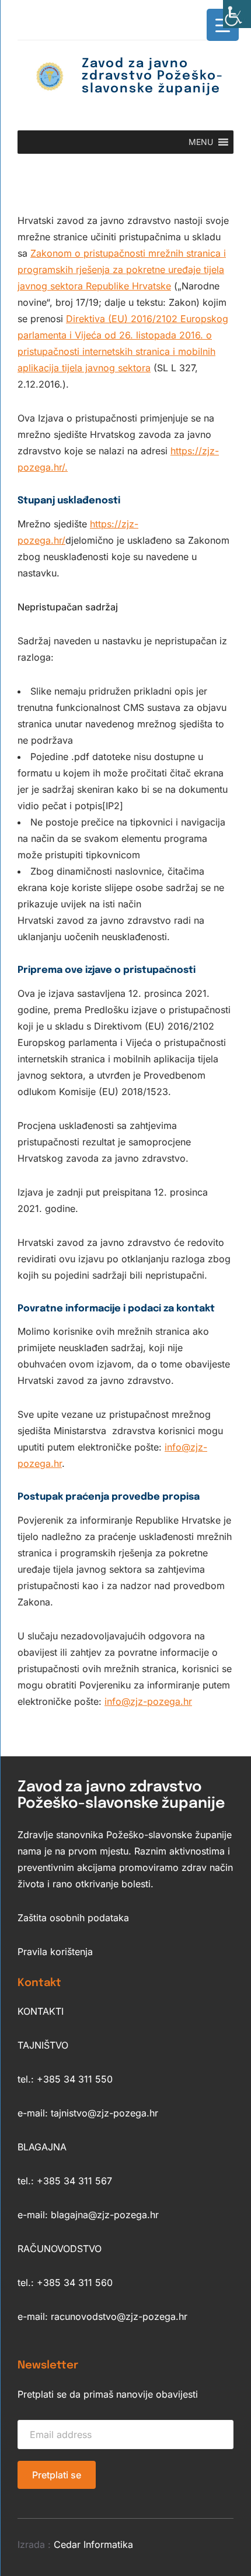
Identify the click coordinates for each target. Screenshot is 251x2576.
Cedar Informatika (93, 2544)
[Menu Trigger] (223, 25)
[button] (201, 142)
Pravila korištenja (55, 1952)
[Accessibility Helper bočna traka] (237, 14)
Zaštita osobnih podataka (73, 1918)
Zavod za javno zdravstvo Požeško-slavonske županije (153, 76)
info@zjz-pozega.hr (148, 1701)
